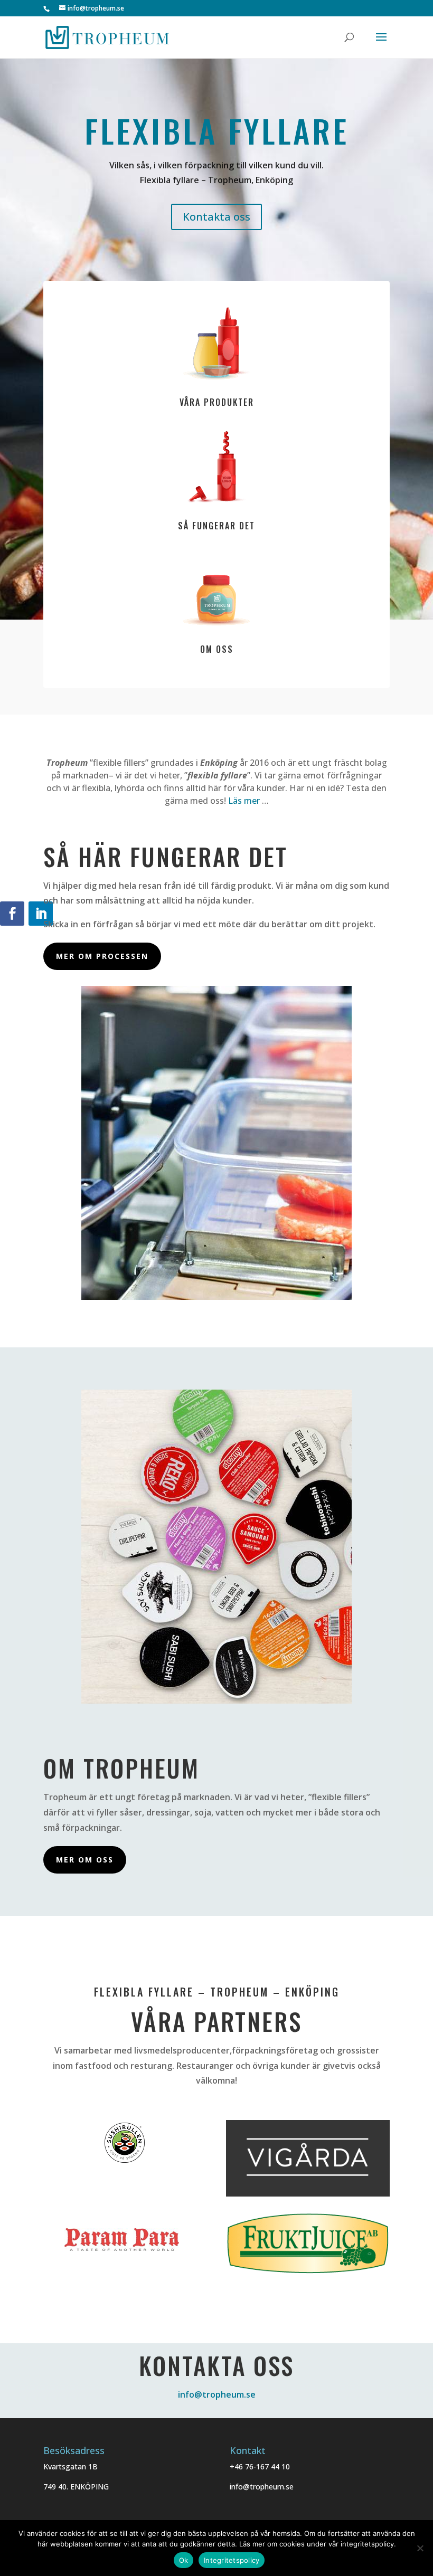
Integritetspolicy (232, 2560)
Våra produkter (217, 402)
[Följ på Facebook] (12, 914)
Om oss (217, 649)
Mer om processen (102, 956)
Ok (184, 2560)
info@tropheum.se (217, 2394)
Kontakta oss (216, 217)
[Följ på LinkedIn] (41, 914)
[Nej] (420, 2548)
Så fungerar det (216, 526)
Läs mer (244, 801)
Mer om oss (85, 1860)
